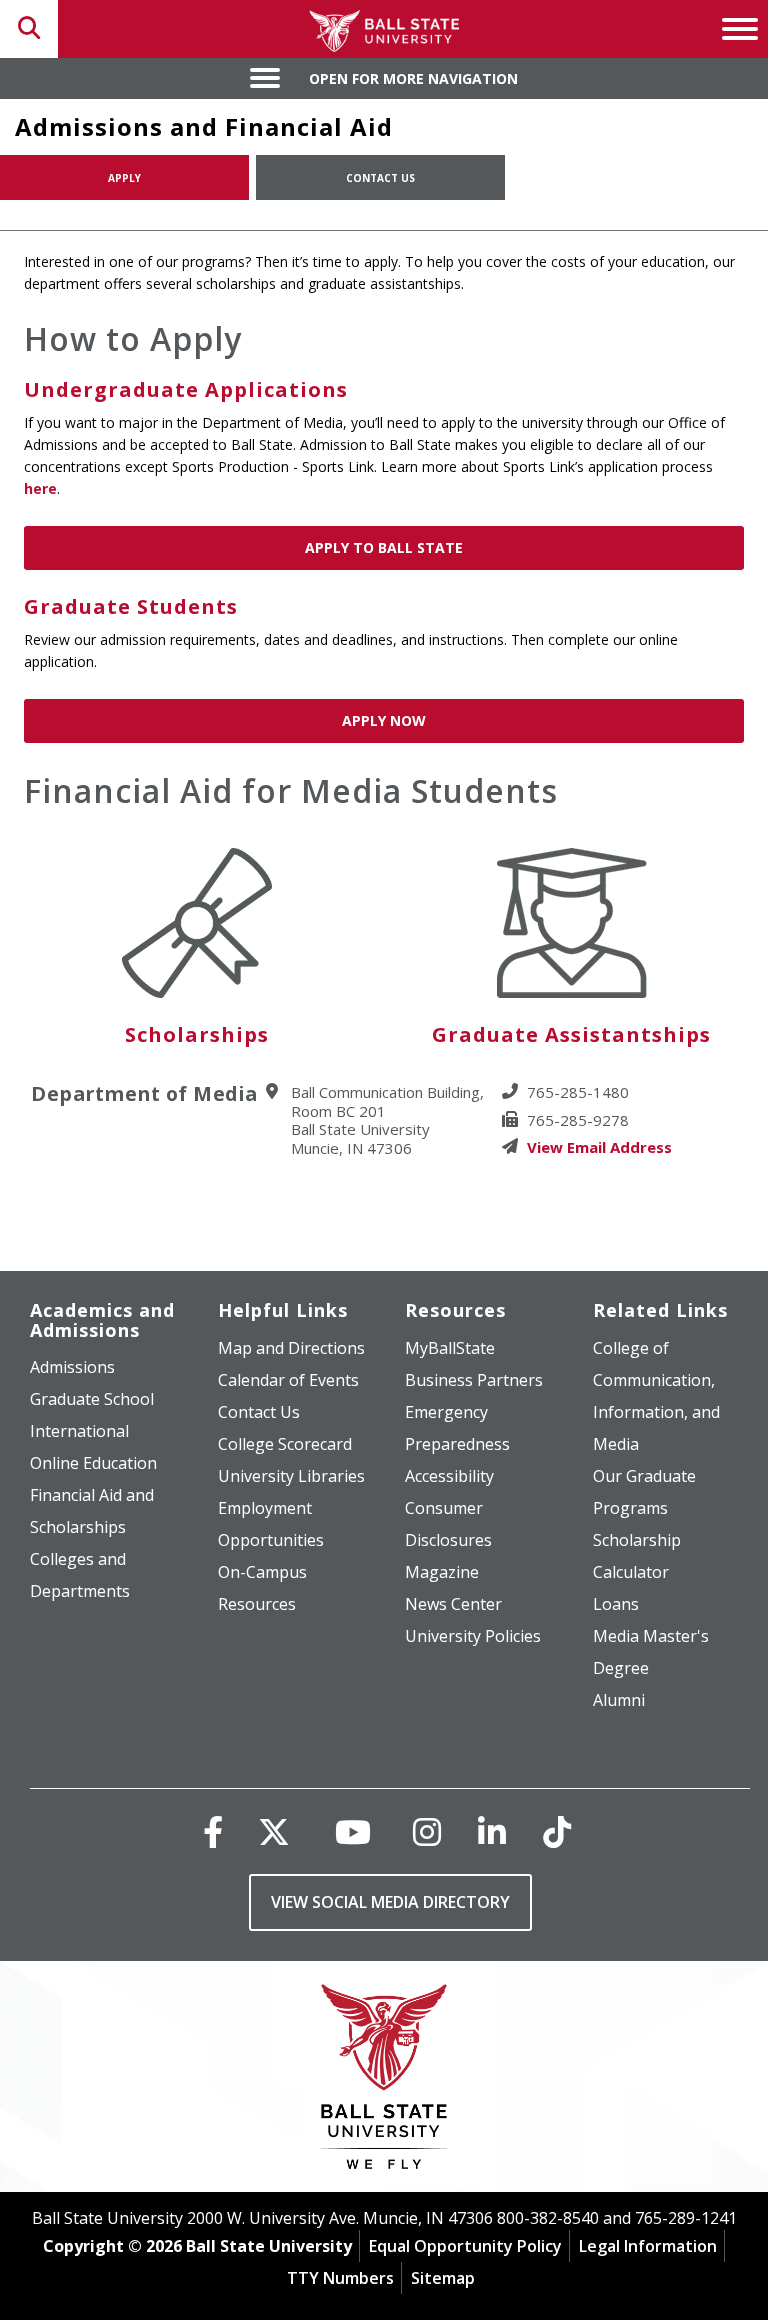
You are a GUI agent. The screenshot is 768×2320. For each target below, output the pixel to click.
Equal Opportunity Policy (465, 2246)
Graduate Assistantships (571, 1034)
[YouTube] (353, 1831)
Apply (124, 178)
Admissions (72, 1367)
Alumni (619, 1700)
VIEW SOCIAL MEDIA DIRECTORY (390, 1902)
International (79, 1431)
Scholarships (197, 1034)
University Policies (473, 1636)
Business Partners (474, 1380)
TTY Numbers (340, 2278)
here (40, 488)
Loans (616, 1604)
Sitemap (443, 2278)
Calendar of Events (288, 1380)
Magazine (442, 1572)
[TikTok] (557, 1831)
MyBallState (450, 1348)
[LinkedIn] (492, 1831)
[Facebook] (213, 1831)
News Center (453, 1604)
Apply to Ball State (384, 547)
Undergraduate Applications (186, 389)
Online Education (93, 1463)
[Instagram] (427, 1831)
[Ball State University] (384, 2081)
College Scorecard (285, 1444)
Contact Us (380, 178)
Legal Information (648, 2246)
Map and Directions (291, 1348)
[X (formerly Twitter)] (274, 1831)
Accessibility (449, 1476)
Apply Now (384, 720)
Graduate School (92, 1399)
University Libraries (291, 1476)
